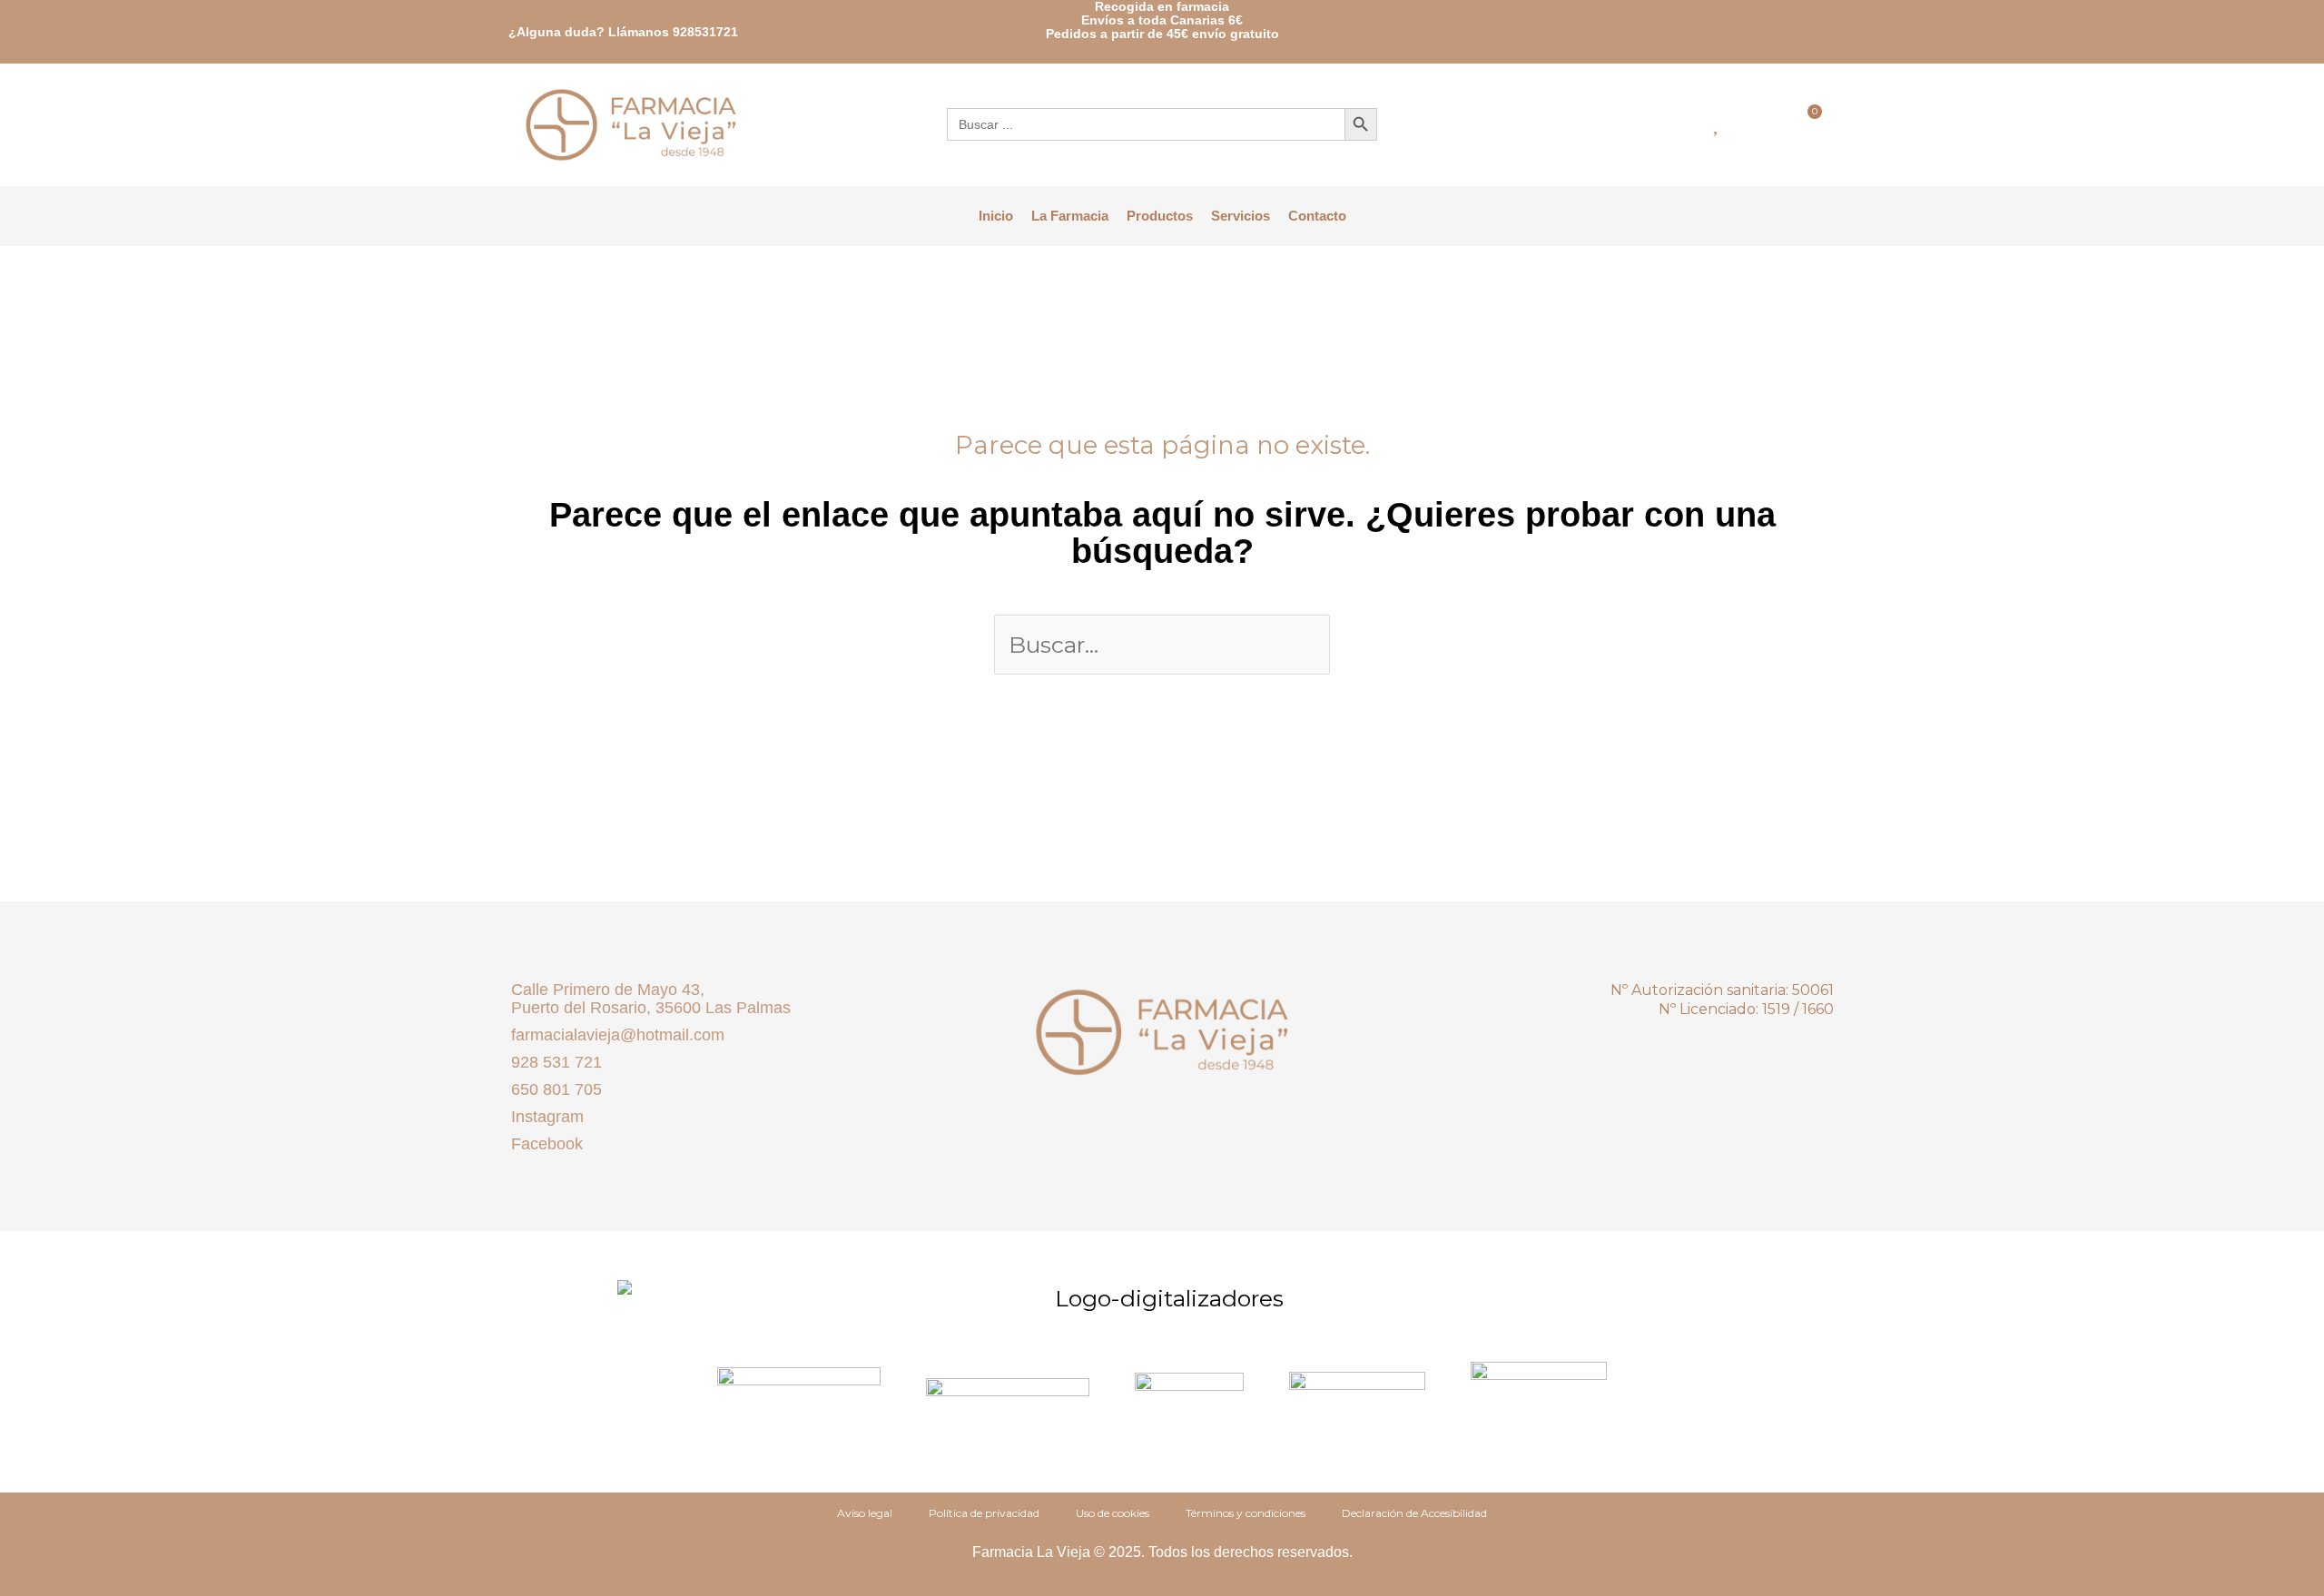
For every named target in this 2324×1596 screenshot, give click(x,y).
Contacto (1317, 216)
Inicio (996, 216)
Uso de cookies (1113, 1513)
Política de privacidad (984, 1513)
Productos (1160, 216)
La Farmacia (1070, 216)
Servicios (1241, 216)
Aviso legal (865, 1513)
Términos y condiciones (1246, 1513)
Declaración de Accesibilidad (1414, 1513)
